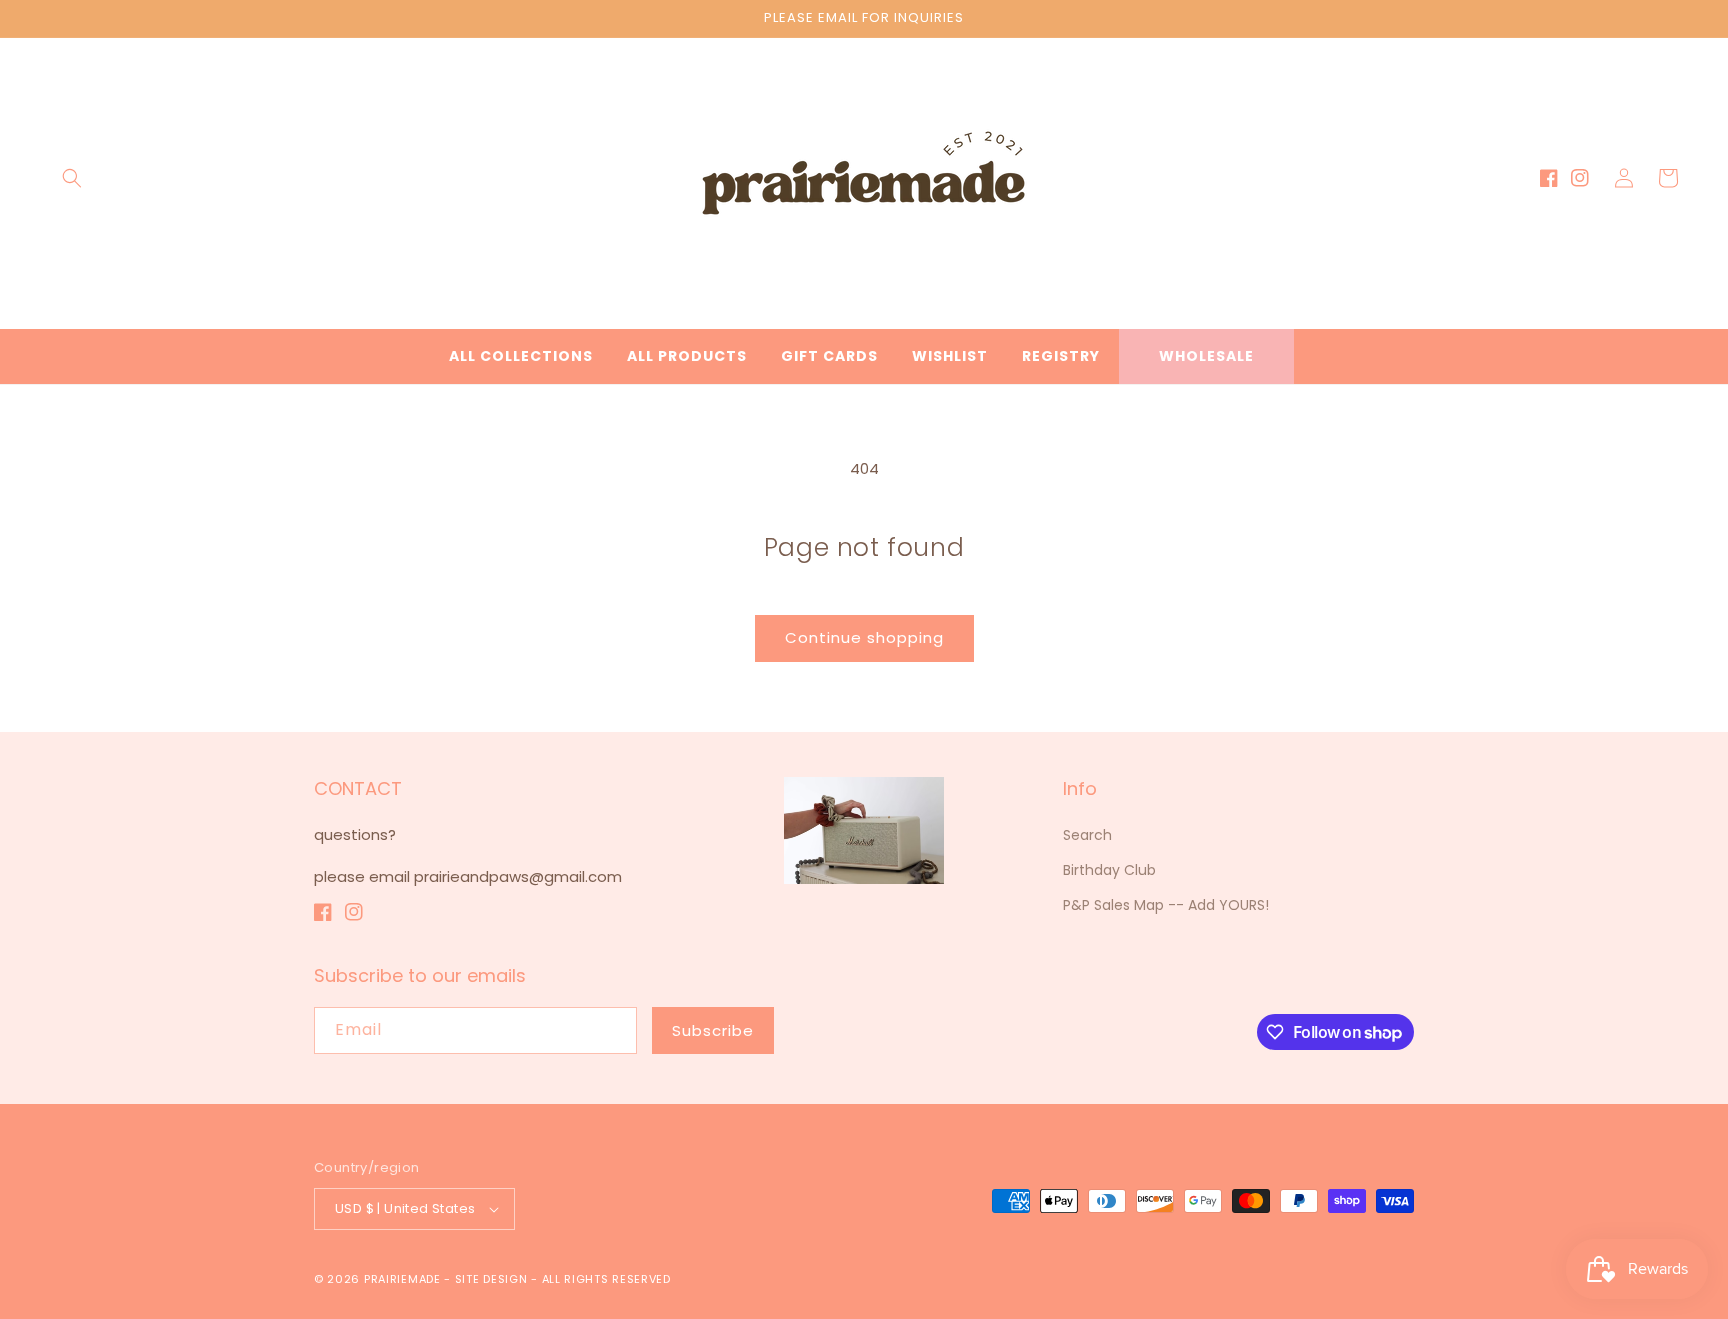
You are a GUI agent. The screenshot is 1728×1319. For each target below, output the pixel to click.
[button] (72, 178)
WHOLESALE (1206, 356)
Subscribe (713, 1030)
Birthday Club (1109, 870)
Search (1087, 835)
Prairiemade (402, 1279)
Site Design (491, 1279)
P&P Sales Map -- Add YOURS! (1166, 905)
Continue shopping (864, 637)
